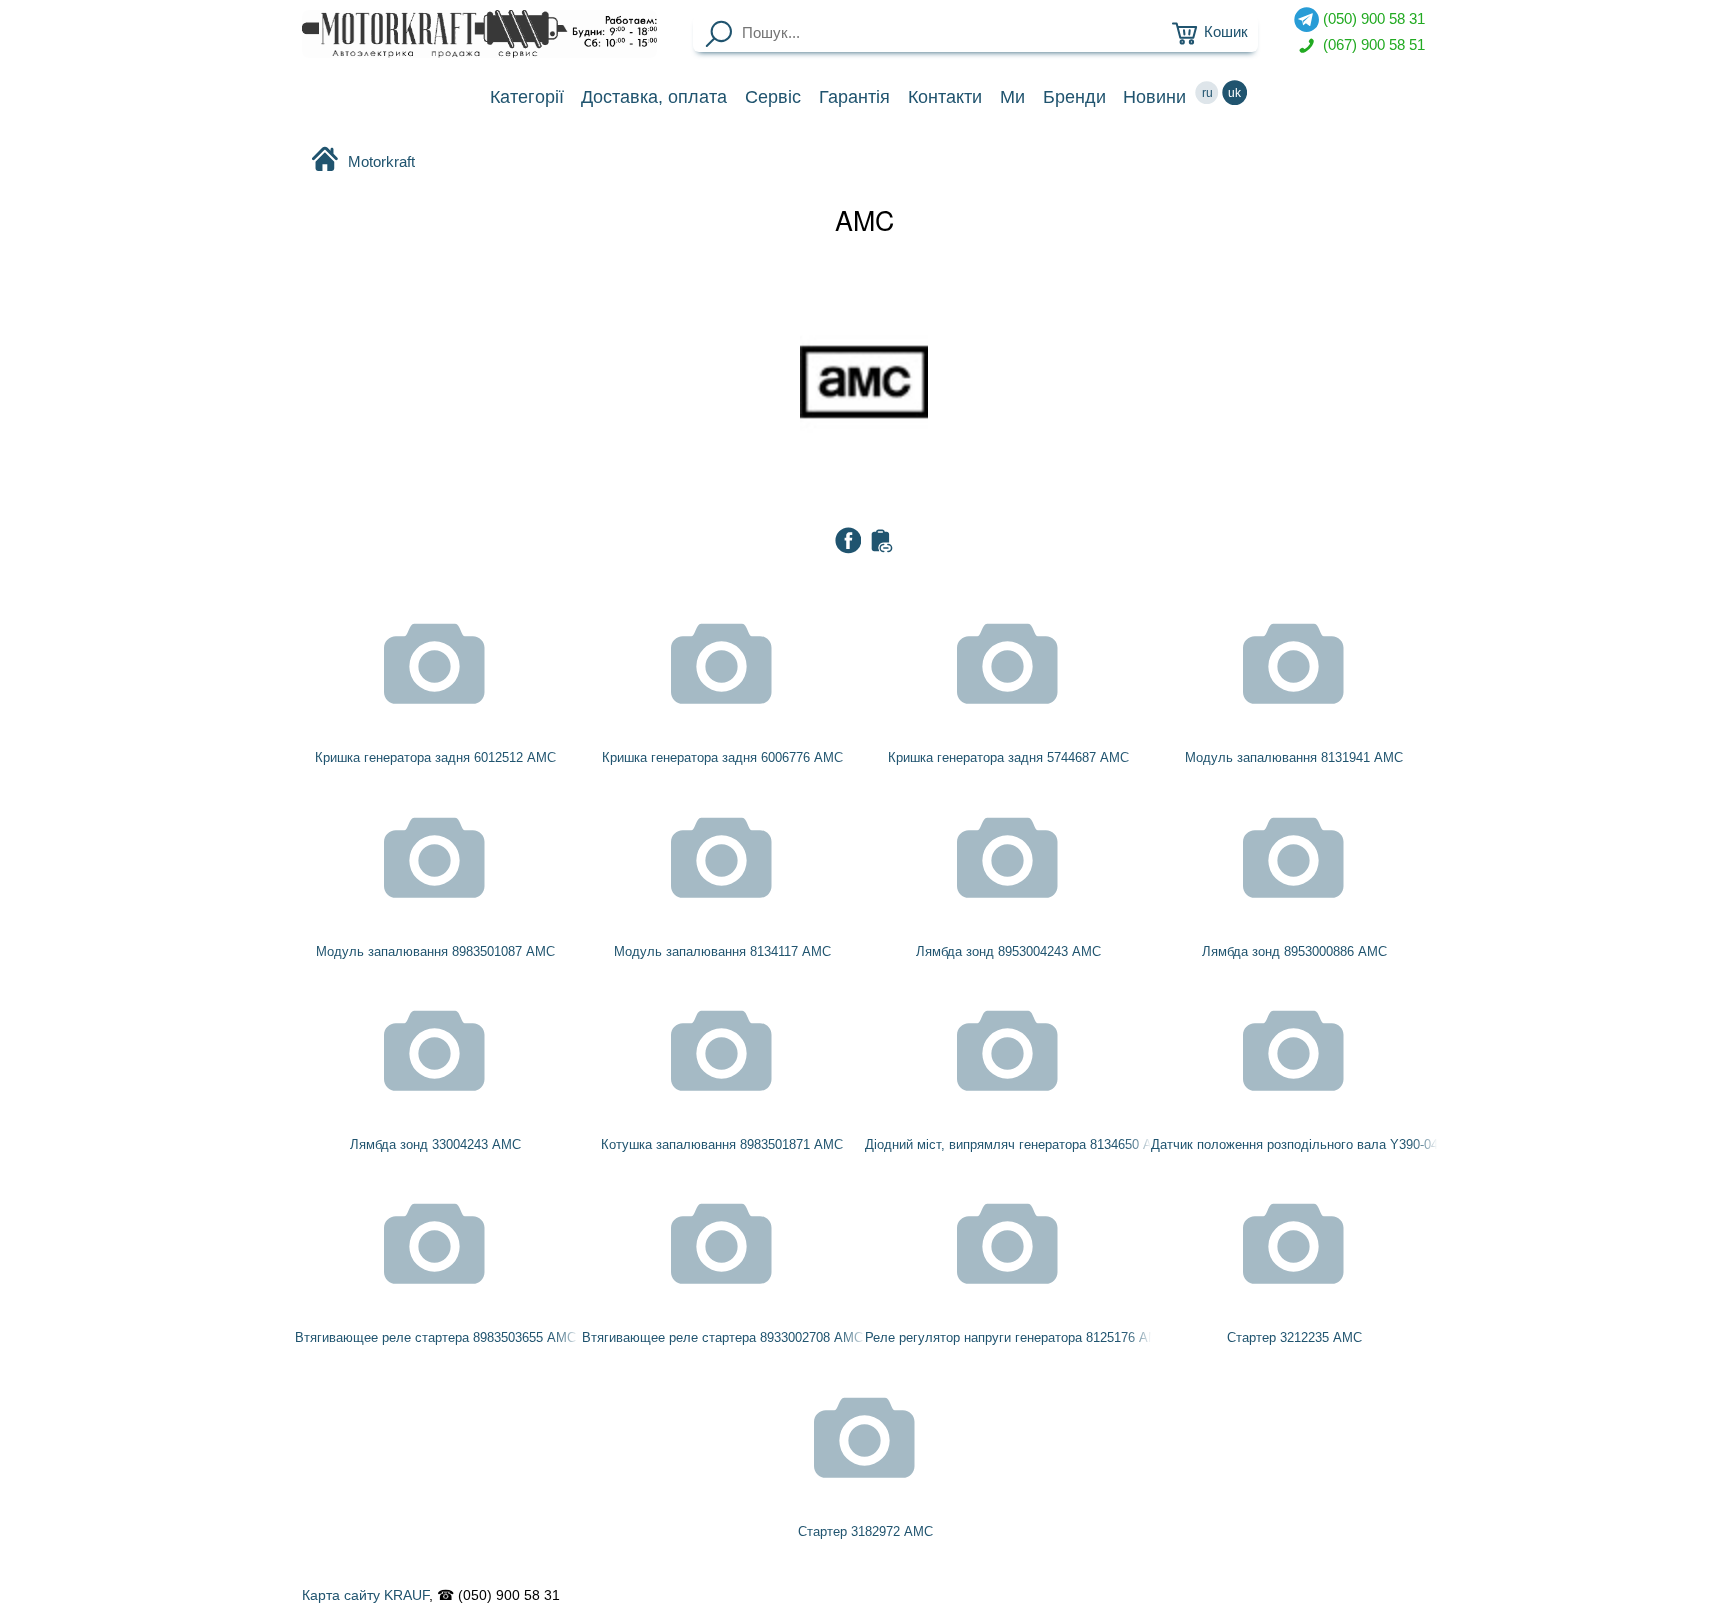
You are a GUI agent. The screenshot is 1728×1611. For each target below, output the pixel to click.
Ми (1012, 97)
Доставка (654, 97)
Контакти (945, 97)
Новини (1154, 97)
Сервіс (773, 97)
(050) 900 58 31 (1372, 19)
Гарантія (854, 97)
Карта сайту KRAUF (365, 1595)
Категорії (527, 97)
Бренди (1074, 97)
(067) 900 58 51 (1372, 44)
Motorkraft (381, 162)
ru (1207, 93)
